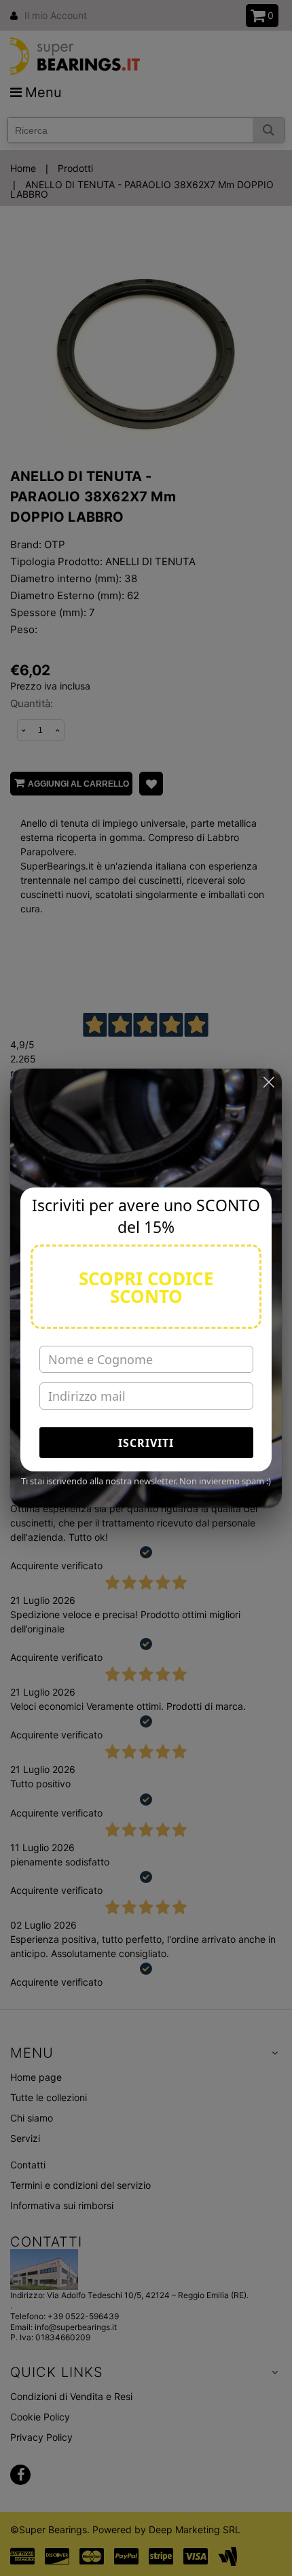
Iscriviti (146, 1443)
